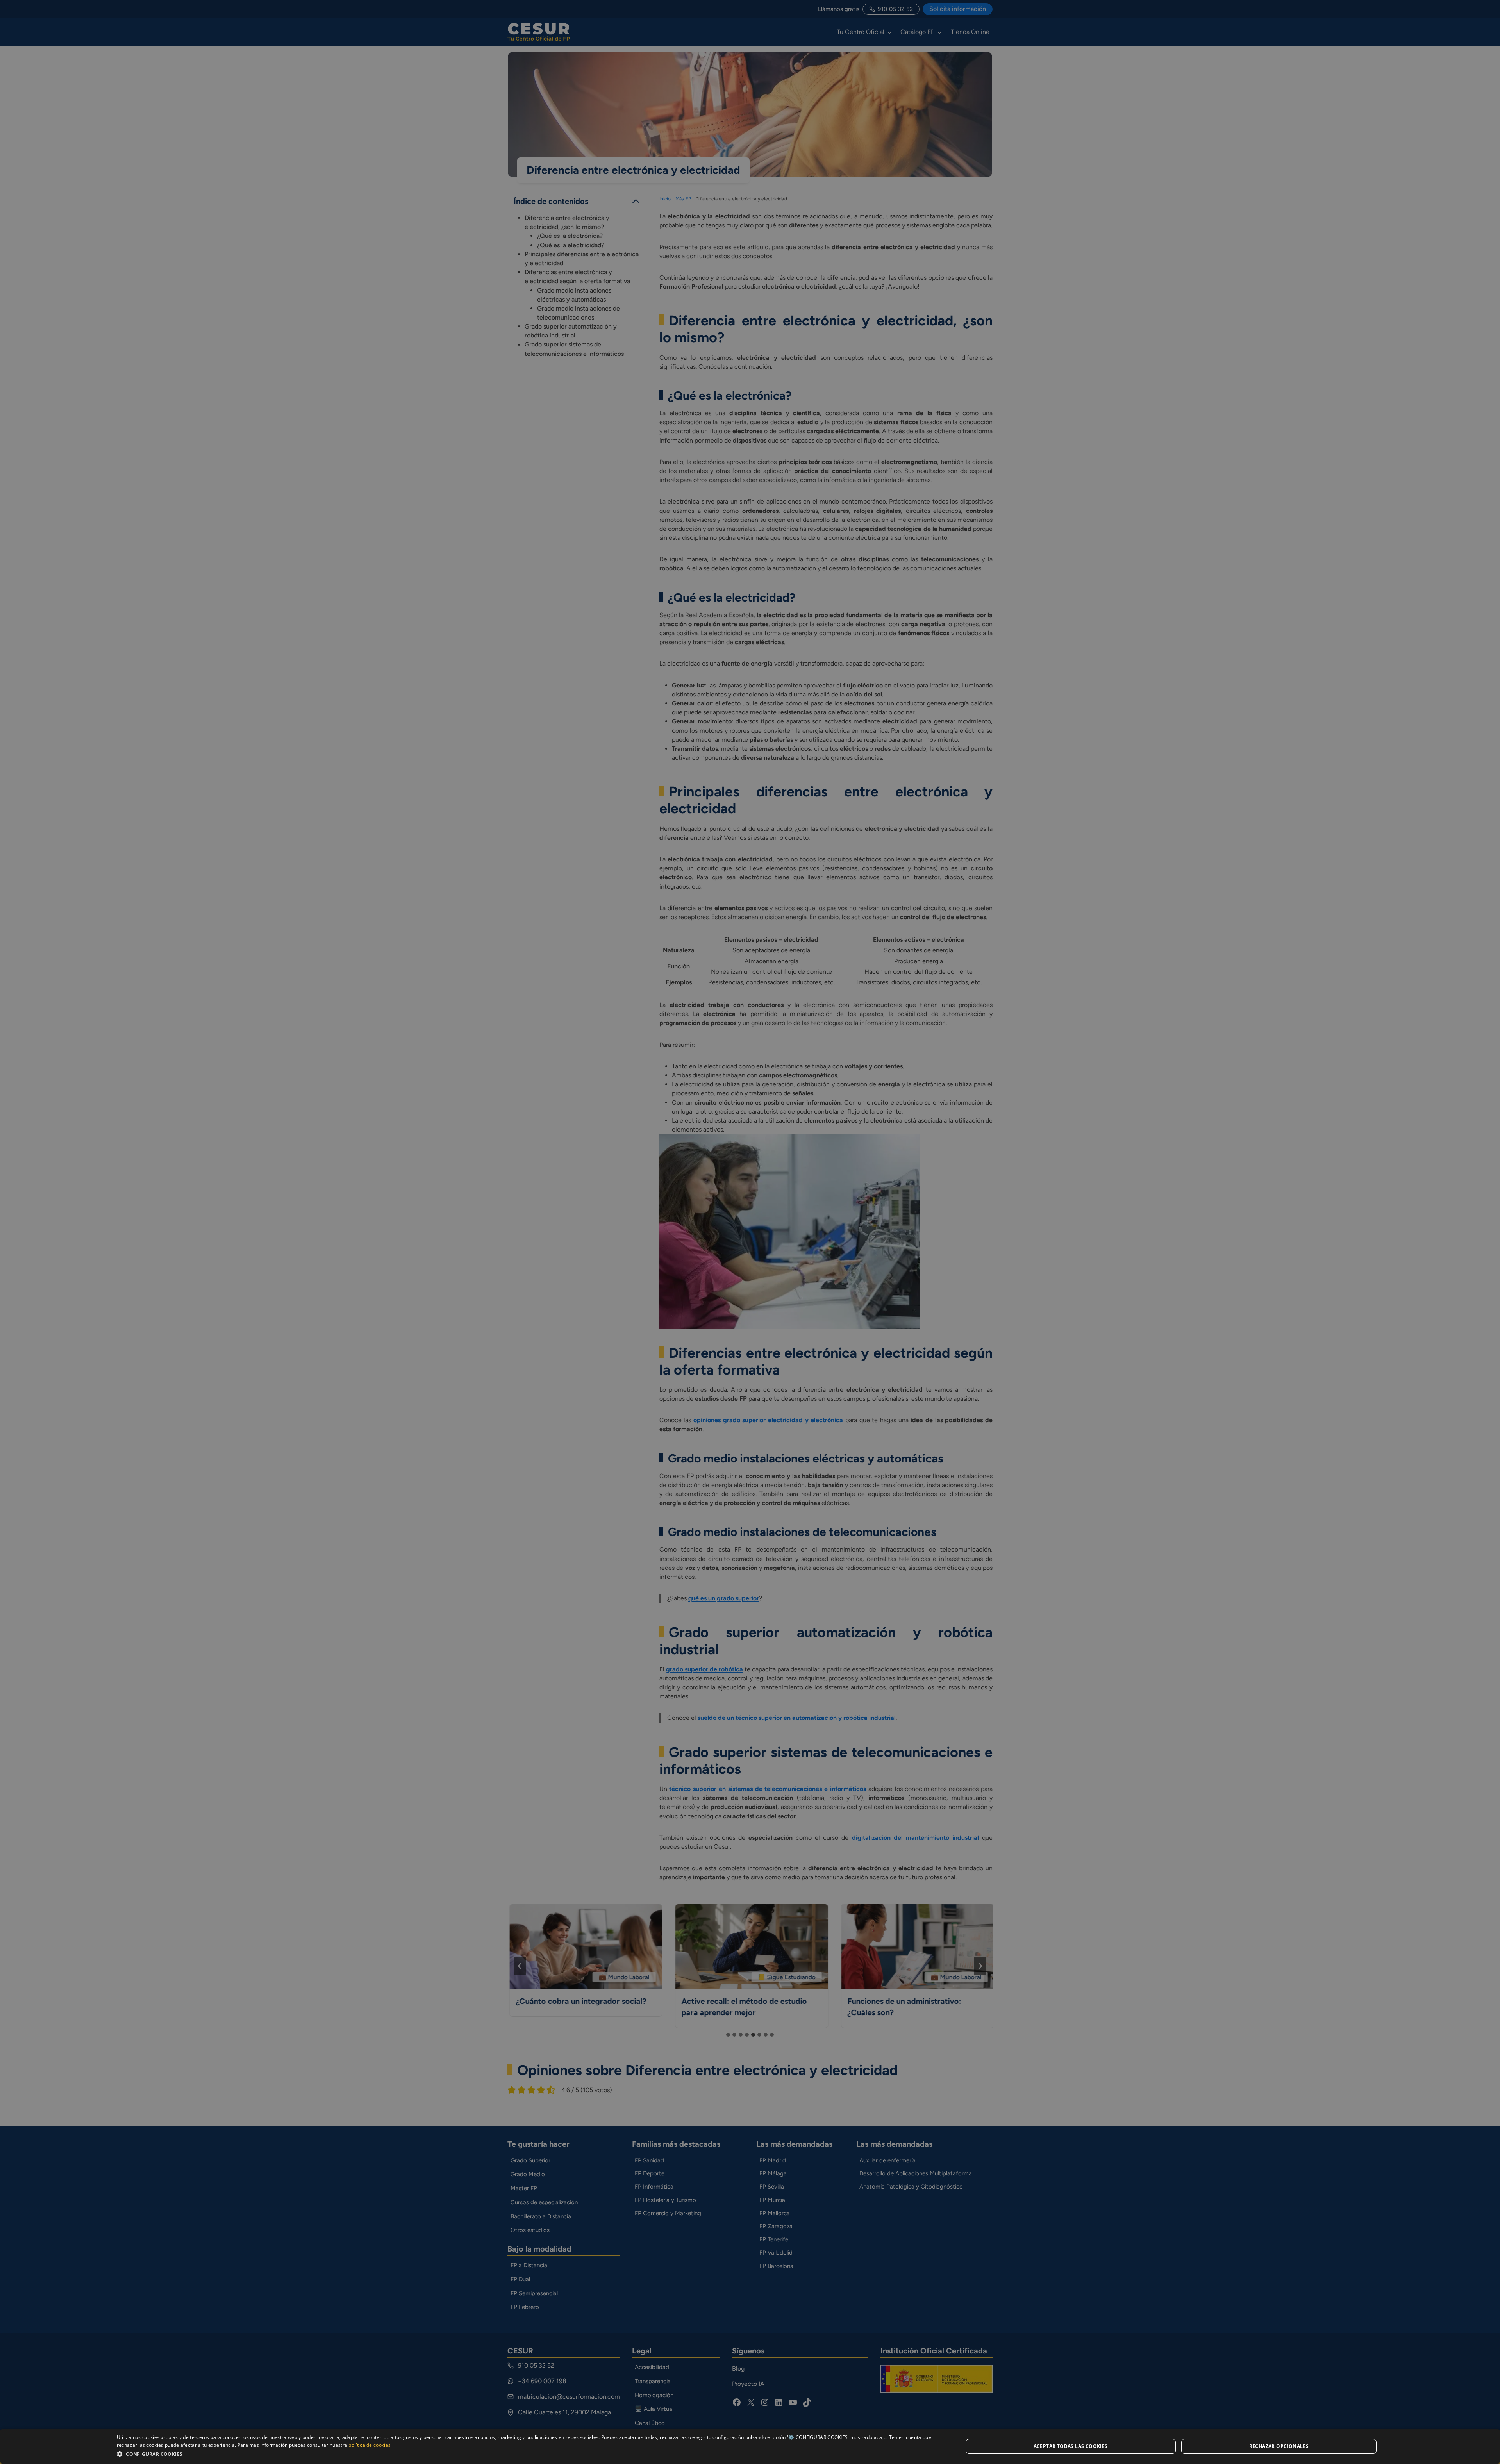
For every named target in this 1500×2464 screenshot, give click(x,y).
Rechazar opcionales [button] (1279, 2446)
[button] (527, 2454)
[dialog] (750, 2446)
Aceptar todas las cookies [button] (1071, 2446)
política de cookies (370, 2445)
